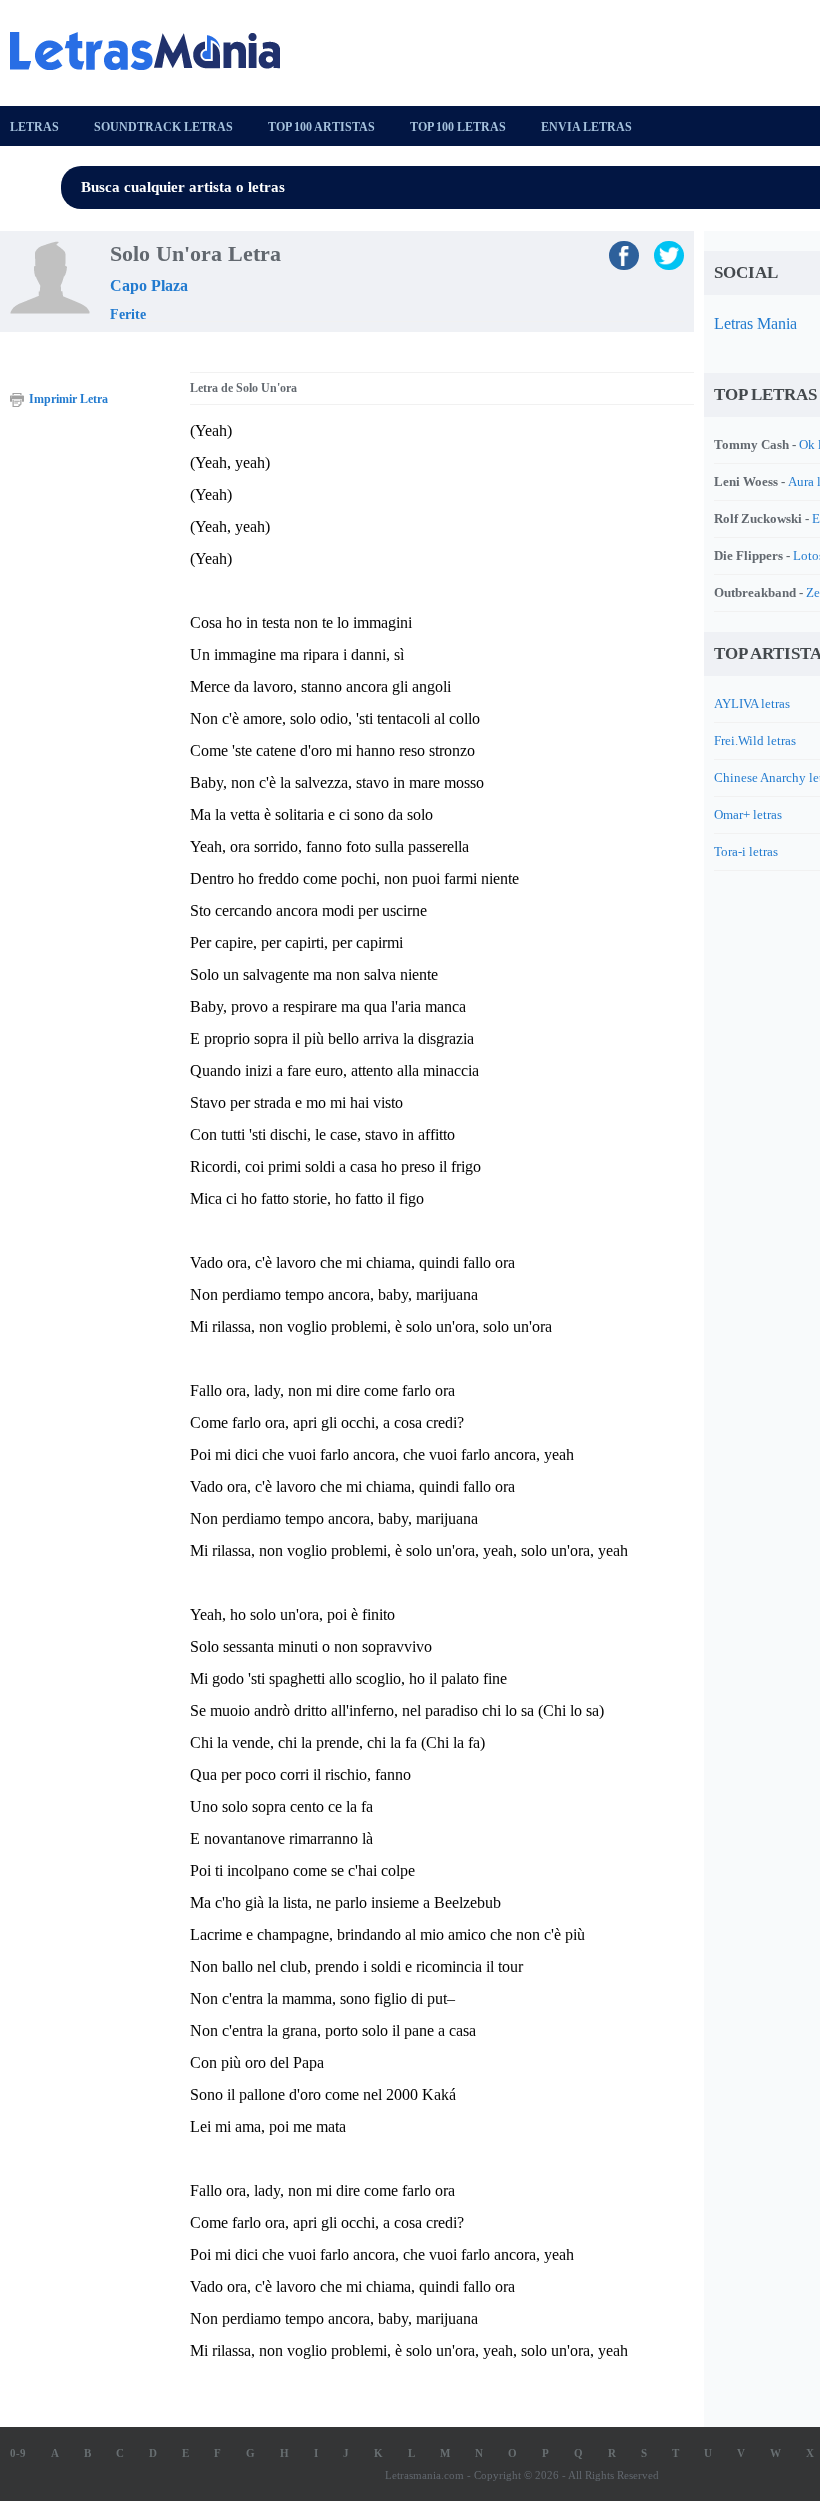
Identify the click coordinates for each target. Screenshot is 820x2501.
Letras (34, 127)
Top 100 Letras (458, 127)
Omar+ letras (748, 814)
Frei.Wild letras (755, 740)
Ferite (128, 314)
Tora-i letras (746, 851)
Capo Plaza (149, 285)
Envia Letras (586, 127)
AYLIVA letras (752, 703)
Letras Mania (755, 323)
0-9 (18, 2453)
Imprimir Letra (68, 399)
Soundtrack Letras (163, 127)
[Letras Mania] (155, 51)
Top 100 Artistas (321, 127)
